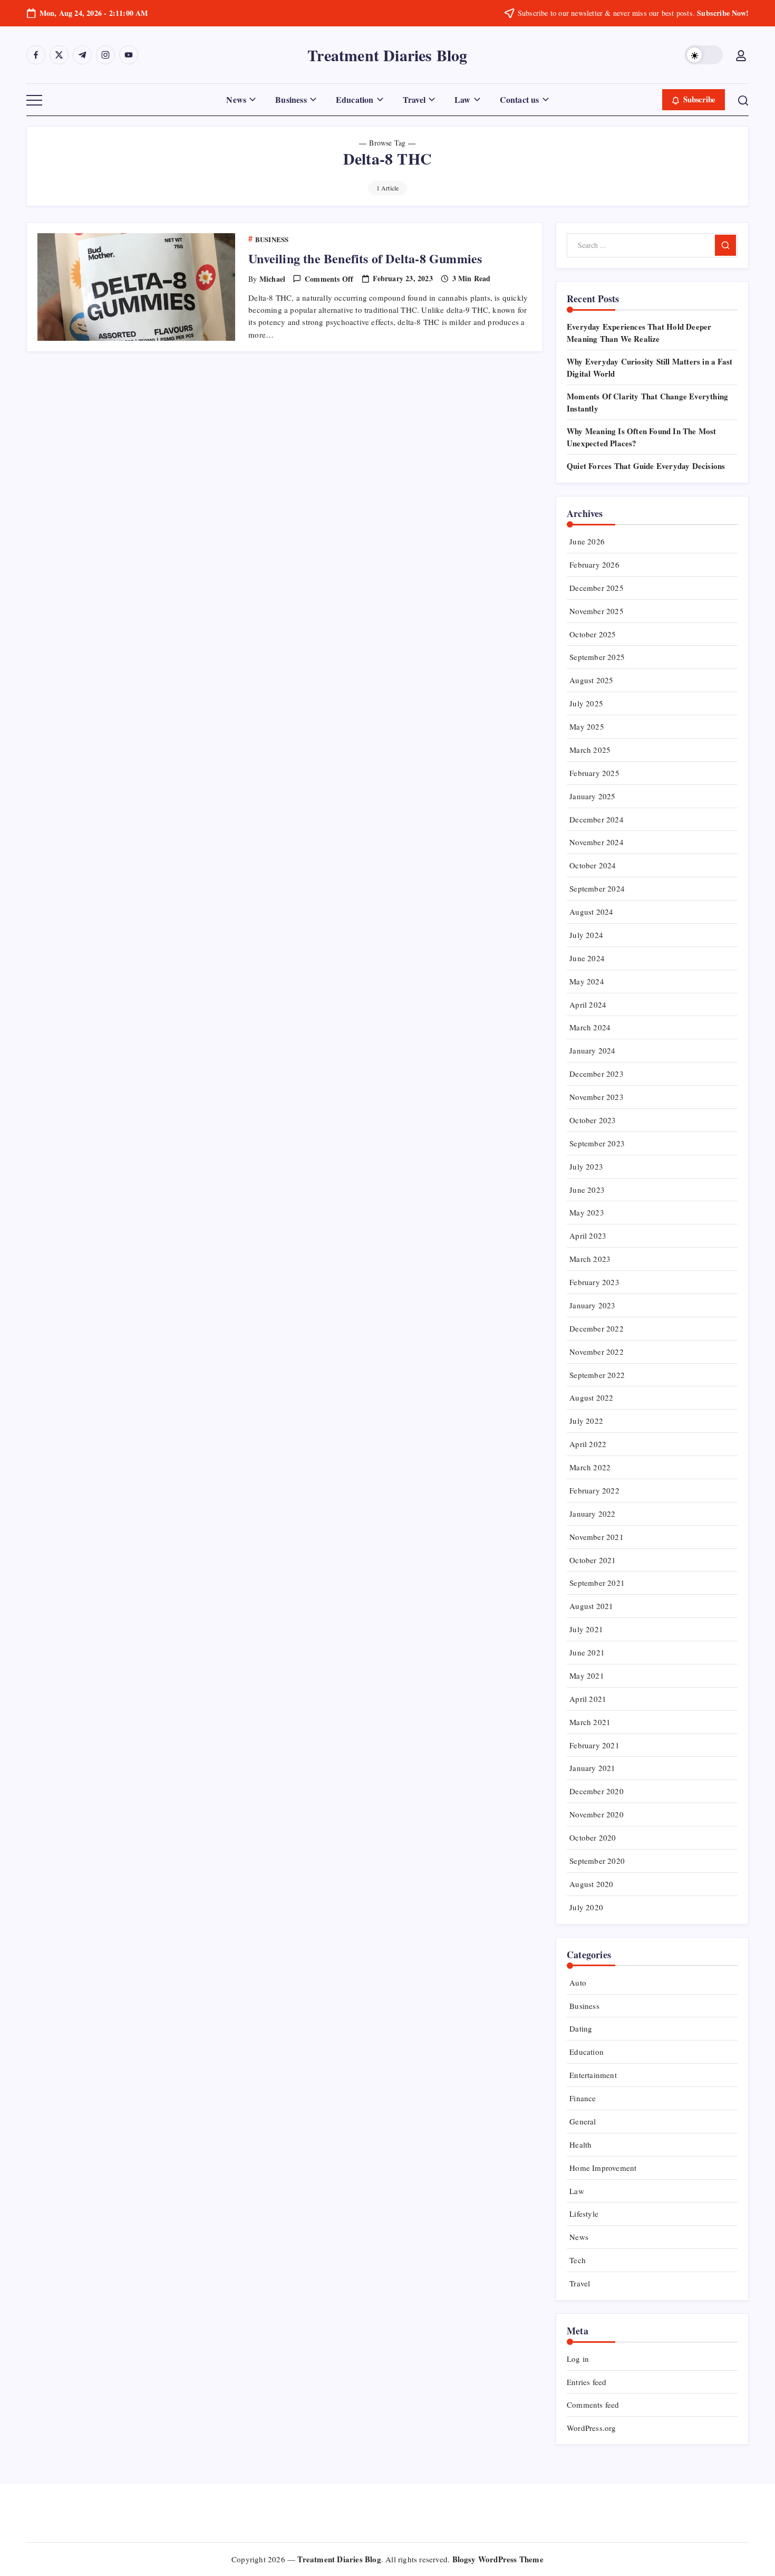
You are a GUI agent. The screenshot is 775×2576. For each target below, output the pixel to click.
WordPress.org (592, 2428)
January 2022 (592, 1514)
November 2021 (597, 1537)
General (583, 2121)
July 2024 (586, 935)
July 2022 (586, 1421)
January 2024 (592, 1050)
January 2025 (592, 796)
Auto (578, 1983)
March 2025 (590, 750)
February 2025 (594, 773)
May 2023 (587, 1212)
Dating (581, 2028)
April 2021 (588, 1699)
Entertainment (593, 2075)
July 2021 (586, 1629)
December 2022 (597, 1328)
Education (587, 2052)
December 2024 (597, 819)
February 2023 (594, 1282)
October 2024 (593, 865)
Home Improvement (603, 2168)
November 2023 (597, 1097)
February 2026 (594, 564)
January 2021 (592, 1768)
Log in (578, 2359)
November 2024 (597, 842)
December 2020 (597, 1791)
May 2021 (587, 1675)
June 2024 (587, 958)
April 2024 (588, 1004)
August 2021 (591, 1606)
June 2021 (587, 1652)
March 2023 (590, 1259)
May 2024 (587, 981)
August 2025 (591, 680)
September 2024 (597, 888)
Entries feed (587, 2382)
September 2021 (597, 1583)
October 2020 (593, 1837)
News (579, 2237)
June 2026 (587, 541)
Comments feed (593, 2405)
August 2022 (591, 1397)
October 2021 (593, 1560)
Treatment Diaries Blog (387, 55)
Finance (583, 2098)
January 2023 (592, 1305)
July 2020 (586, 1907)
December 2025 (597, 588)
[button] (704, 55)
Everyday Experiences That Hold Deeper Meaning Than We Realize (639, 333)
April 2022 (588, 1444)
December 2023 (597, 1074)
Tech (578, 2260)
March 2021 (590, 1722)
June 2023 (587, 1190)
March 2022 (590, 1467)
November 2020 (597, 1814)
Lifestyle (584, 2214)
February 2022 (594, 1490)
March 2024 (590, 1027)
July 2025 (586, 703)
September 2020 (597, 1861)
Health (580, 2144)
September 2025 (597, 657)
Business (584, 2006)
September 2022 (597, 1375)
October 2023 (593, 1120)
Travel (580, 2283)
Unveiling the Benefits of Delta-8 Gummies (365, 258)
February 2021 (594, 1745)
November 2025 (597, 611)
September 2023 (597, 1143)
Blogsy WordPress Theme (498, 2559)
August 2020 (591, 1884)
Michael (272, 279)
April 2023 (588, 1236)
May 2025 (587, 726)
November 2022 (597, 1352)
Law (577, 2191)
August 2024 (591, 912)
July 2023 (586, 1166)
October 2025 (593, 634)
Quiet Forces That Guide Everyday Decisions (646, 466)
